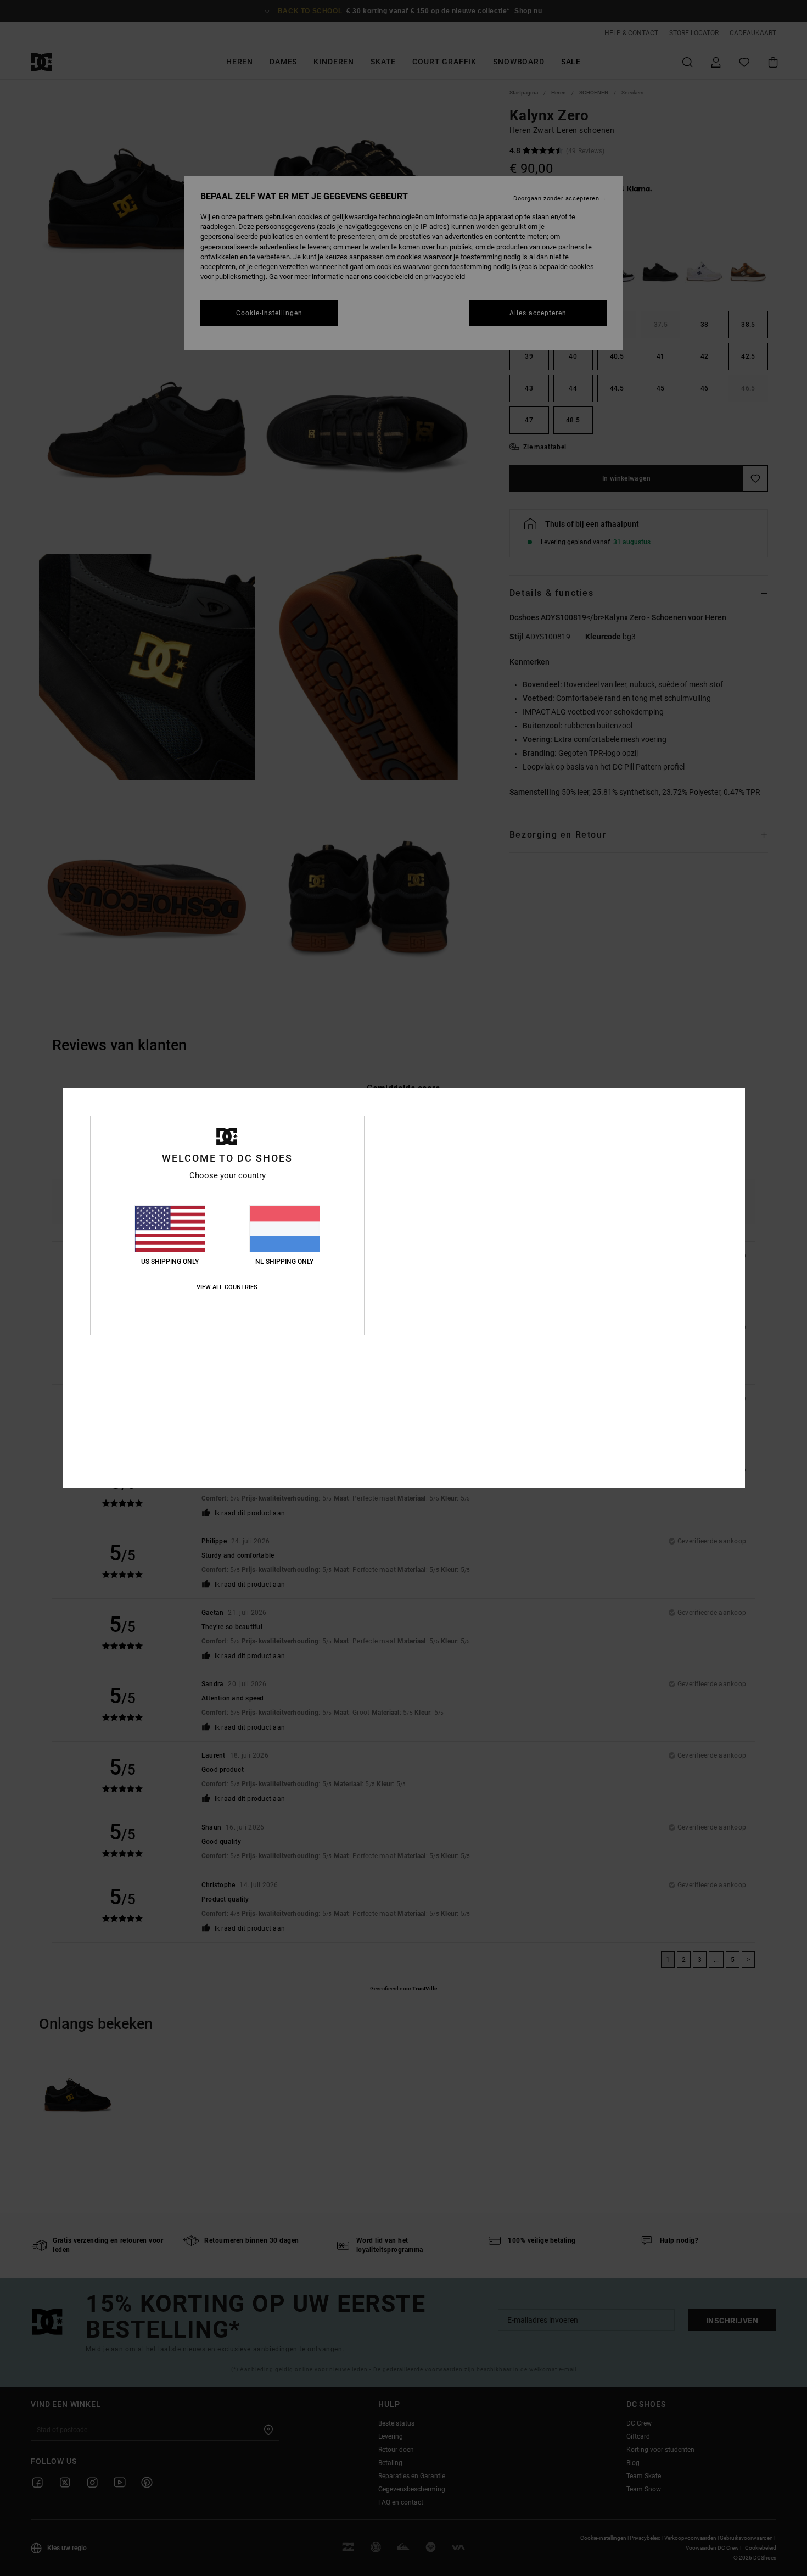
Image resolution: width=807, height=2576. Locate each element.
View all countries (227, 1287)
